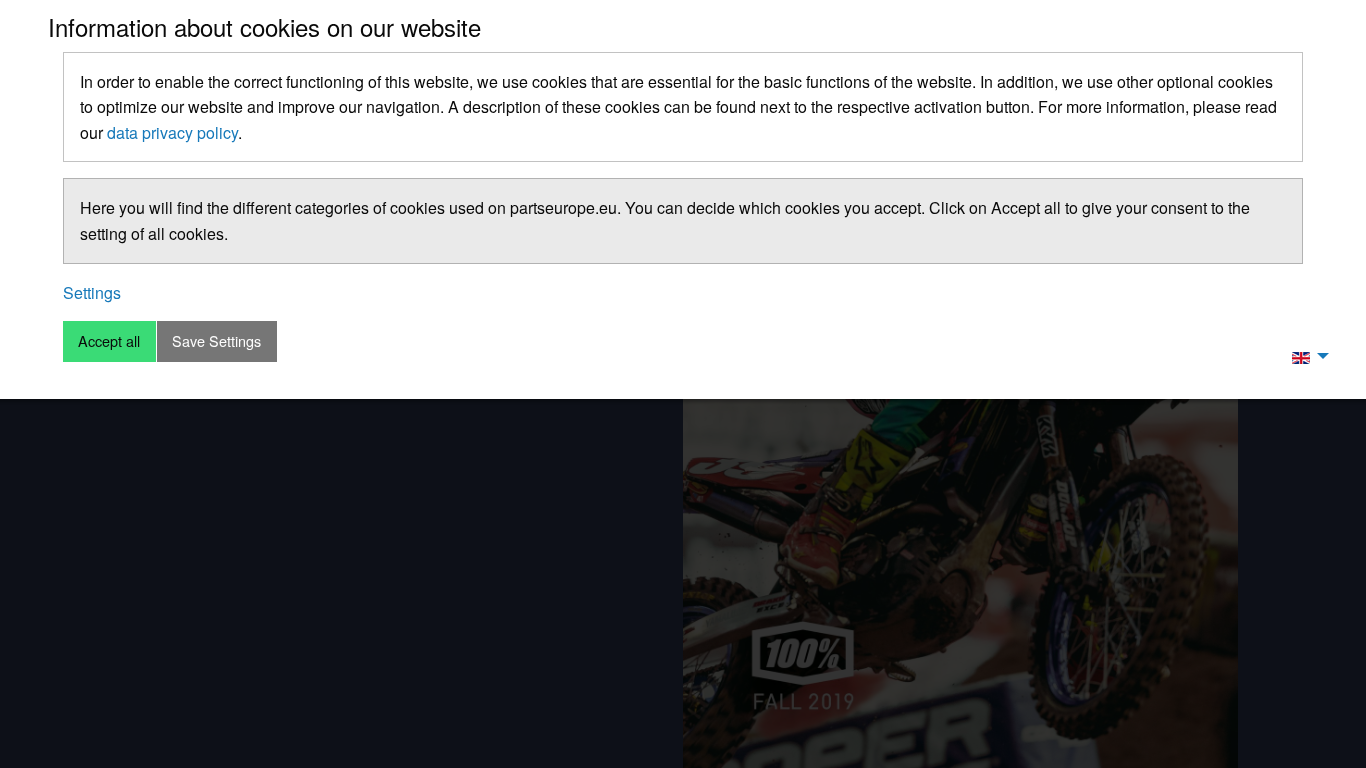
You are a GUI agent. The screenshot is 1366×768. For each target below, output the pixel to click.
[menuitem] (1305, 356)
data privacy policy (172, 132)
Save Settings (216, 340)
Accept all (109, 340)
